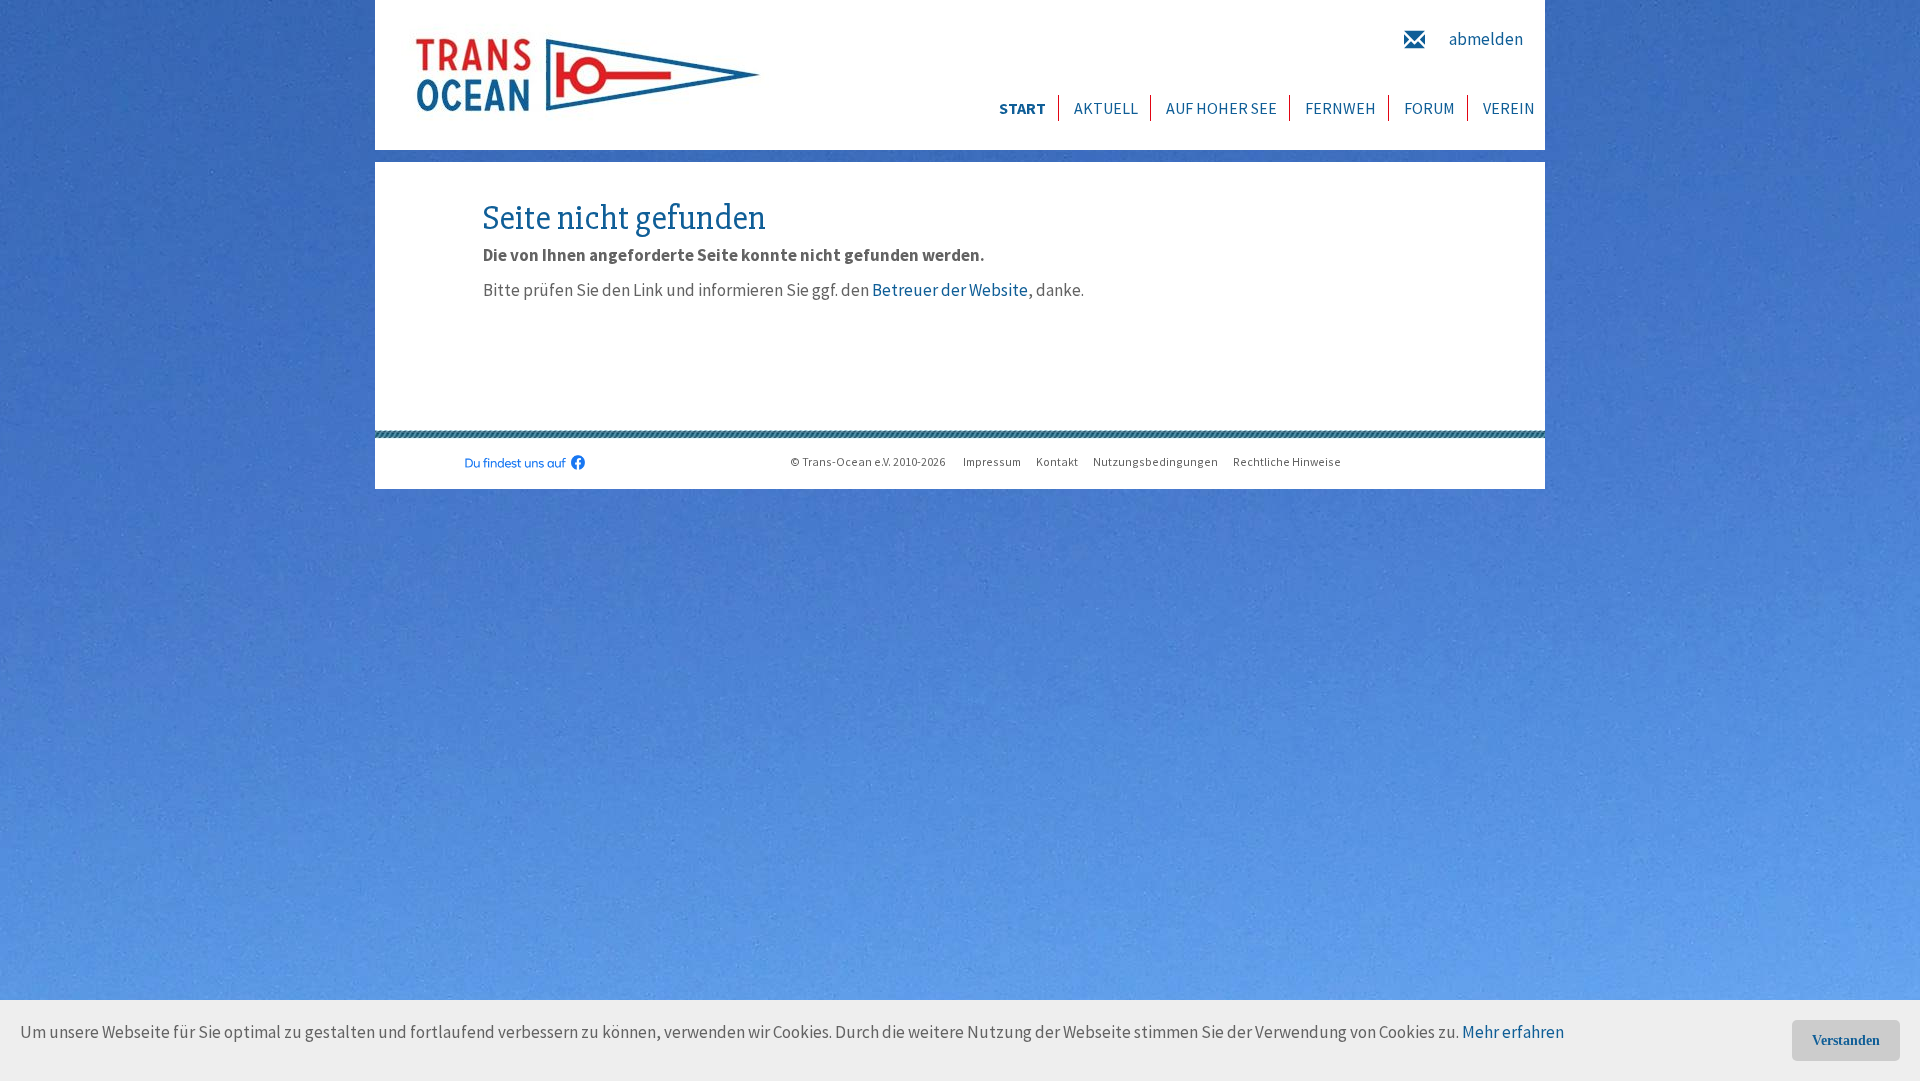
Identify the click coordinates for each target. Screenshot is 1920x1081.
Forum (1429, 108)
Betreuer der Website (950, 290)
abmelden (1486, 39)
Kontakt (1057, 461)
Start (1022, 108)
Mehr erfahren (1513, 1032)
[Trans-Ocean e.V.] (581, 75)
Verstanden (1846, 1040)
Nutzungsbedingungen (1155, 461)
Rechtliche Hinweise (1287, 461)
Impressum (992, 461)
